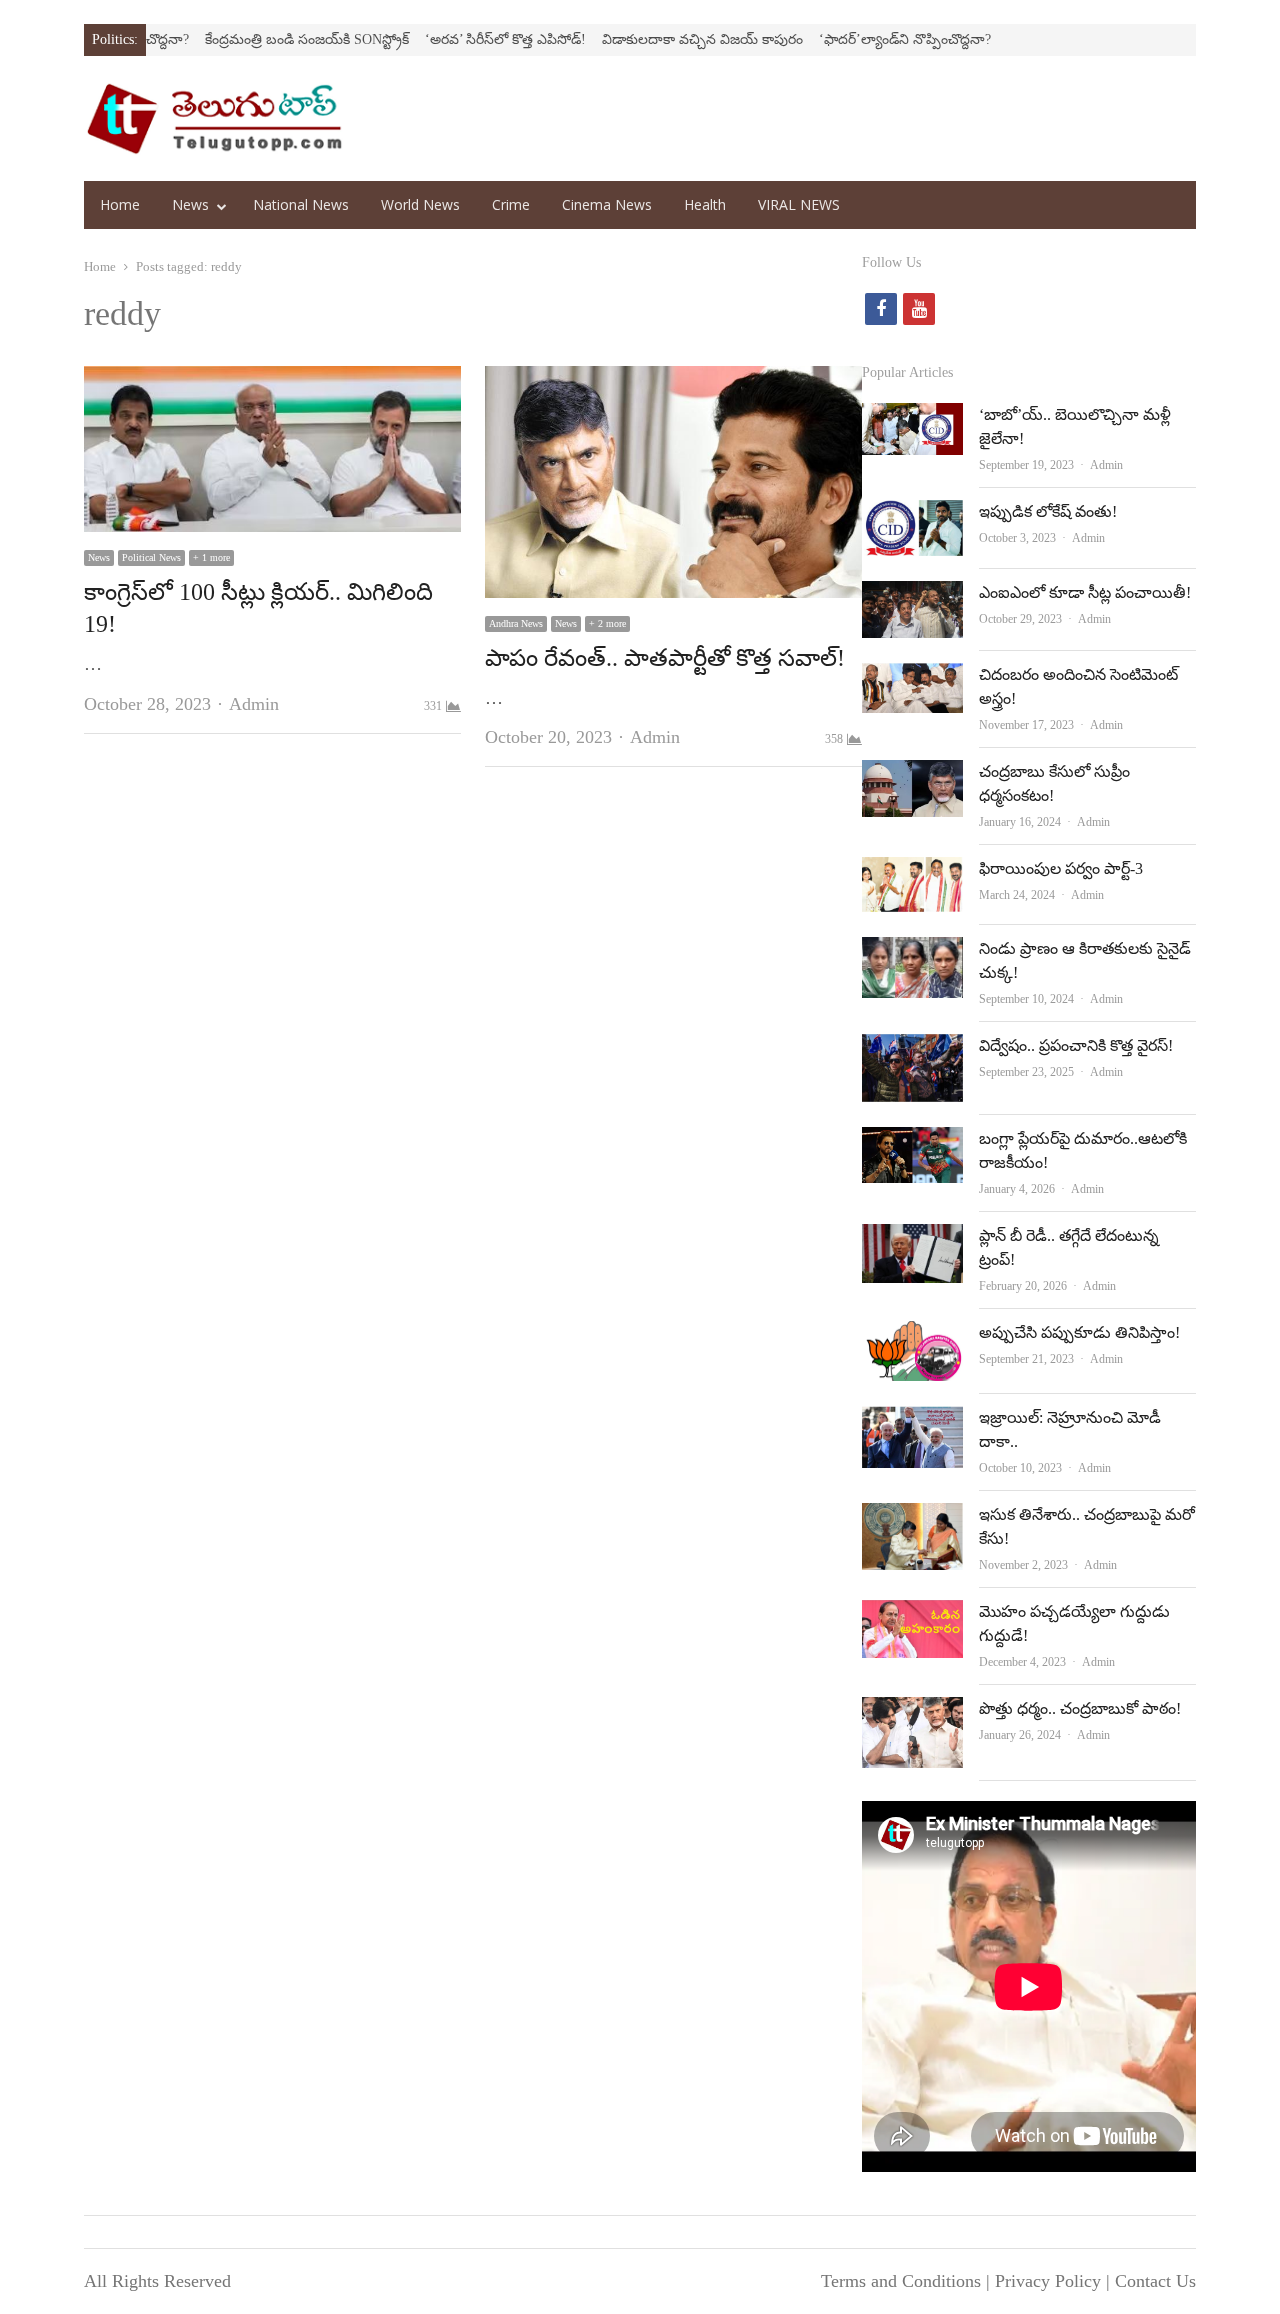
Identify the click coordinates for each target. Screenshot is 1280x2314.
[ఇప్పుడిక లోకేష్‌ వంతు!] (912, 516)
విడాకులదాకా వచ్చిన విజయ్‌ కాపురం (651, 39)
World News (420, 204)
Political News (151, 557)
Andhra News (516, 623)
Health (705, 204)
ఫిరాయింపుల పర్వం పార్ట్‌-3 (1061, 868)
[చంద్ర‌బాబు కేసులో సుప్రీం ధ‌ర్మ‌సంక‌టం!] (912, 776)
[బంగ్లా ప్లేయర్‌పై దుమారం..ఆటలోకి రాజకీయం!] (912, 1143)
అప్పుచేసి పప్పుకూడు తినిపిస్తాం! (1079, 1332)
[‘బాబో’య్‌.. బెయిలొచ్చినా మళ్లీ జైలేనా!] (912, 419)
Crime (511, 204)
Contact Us (1155, 2281)
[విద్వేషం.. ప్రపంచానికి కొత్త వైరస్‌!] (912, 1050)
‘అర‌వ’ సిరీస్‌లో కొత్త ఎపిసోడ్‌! (454, 39)
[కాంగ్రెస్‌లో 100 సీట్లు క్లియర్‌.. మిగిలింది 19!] (272, 382)
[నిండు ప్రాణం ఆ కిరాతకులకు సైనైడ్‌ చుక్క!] (912, 953)
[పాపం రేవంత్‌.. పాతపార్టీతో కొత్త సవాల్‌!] (673, 382)
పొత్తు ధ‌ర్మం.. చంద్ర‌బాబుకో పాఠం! (1080, 1708)
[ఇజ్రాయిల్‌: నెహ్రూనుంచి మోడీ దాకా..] (912, 1422)
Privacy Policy (1048, 2281)
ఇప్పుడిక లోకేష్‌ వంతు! (1048, 511)
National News (301, 204)
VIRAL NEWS (799, 204)
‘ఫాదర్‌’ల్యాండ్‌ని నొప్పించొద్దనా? (854, 39)
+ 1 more (211, 557)
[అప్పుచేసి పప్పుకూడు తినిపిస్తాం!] (912, 1337)
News (190, 204)
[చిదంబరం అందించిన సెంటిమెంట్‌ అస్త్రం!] (912, 679)
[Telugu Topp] (214, 118)
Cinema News (607, 204)
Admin (254, 704)
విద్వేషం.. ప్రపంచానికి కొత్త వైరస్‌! (1076, 1045)
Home (120, 204)
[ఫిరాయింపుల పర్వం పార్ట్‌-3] (912, 873)
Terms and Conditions (901, 2281)
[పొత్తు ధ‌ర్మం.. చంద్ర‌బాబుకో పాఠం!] (912, 1713)
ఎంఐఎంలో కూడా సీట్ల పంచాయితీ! (1085, 592)
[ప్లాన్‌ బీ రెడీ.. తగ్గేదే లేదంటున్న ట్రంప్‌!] (912, 1240)
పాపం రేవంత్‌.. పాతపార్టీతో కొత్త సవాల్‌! (665, 658)
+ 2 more (607, 623)
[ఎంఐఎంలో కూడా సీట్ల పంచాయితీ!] (912, 597)
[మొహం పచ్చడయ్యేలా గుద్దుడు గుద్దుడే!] (912, 1616)
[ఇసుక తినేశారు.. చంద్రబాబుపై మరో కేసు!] (912, 1519)
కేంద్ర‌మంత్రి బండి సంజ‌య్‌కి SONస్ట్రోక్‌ (256, 39)
